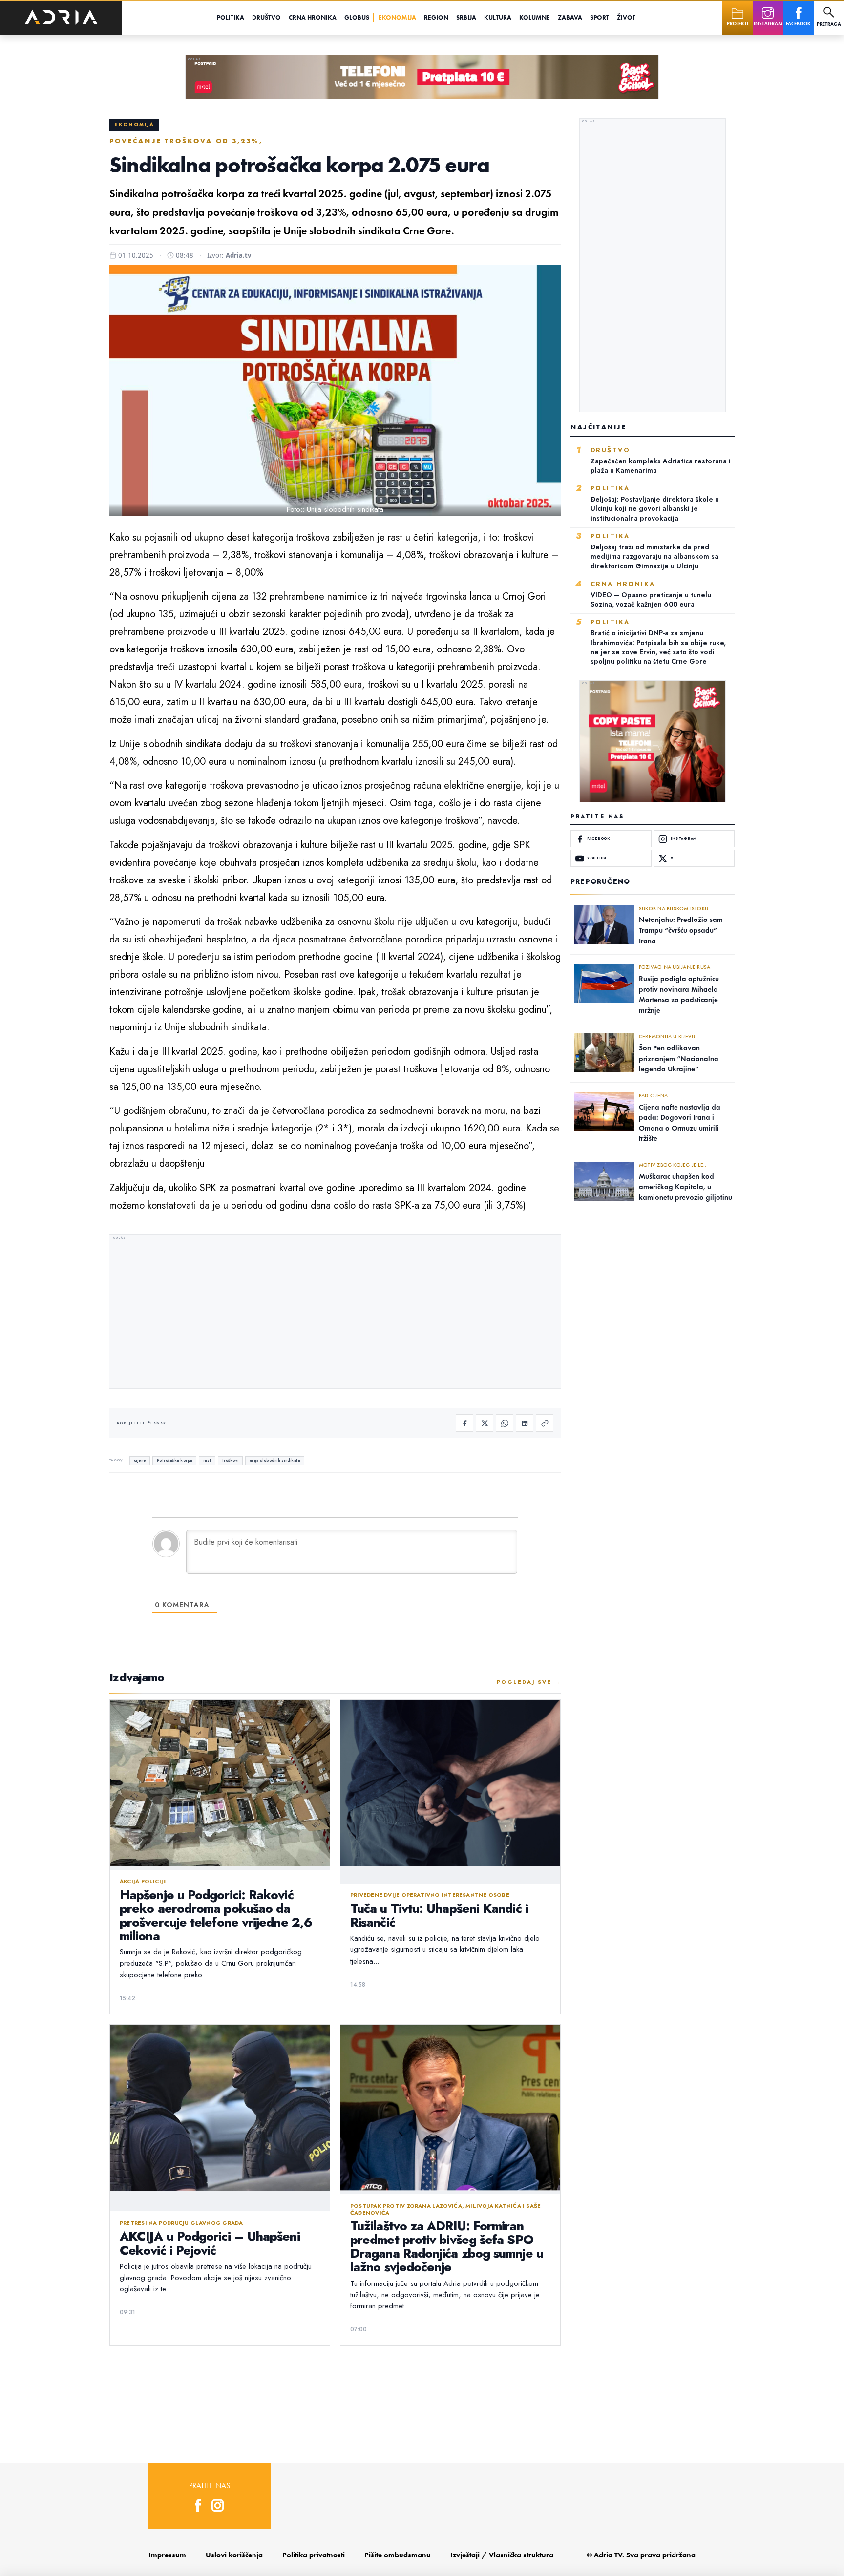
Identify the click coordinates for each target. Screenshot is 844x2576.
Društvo (266, 17)
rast (207, 1460)
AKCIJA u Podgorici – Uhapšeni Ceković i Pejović (210, 2243)
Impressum (167, 2555)
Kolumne (535, 17)
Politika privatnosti (314, 2555)
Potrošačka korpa (175, 1460)
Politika (231, 17)
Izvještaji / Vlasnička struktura (502, 2555)
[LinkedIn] (525, 1423)
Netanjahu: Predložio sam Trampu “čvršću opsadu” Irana (681, 930)
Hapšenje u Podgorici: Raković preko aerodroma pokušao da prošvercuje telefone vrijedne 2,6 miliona (216, 1915)
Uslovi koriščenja (234, 2555)
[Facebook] (464, 1423)
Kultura (498, 17)
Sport (600, 17)
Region (436, 17)
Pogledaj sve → (529, 1682)
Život (626, 17)
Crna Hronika (313, 17)
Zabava (570, 17)
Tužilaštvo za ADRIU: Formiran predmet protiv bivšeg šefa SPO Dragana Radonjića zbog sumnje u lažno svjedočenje (447, 2246)
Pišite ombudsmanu (398, 2555)
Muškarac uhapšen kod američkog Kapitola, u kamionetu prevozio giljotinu (686, 1187)
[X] (485, 1423)
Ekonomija (397, 17)
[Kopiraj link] (545, 1423)
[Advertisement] (335, 1313)
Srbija (466, 17)
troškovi (231, 1460)
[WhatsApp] (505, 1423)
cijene (140, 1460)
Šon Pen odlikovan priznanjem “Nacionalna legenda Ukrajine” (679, 1058)
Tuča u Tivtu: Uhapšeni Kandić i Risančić (439, 1915)
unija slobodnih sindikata (275, 1460)
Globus (357, 17)
